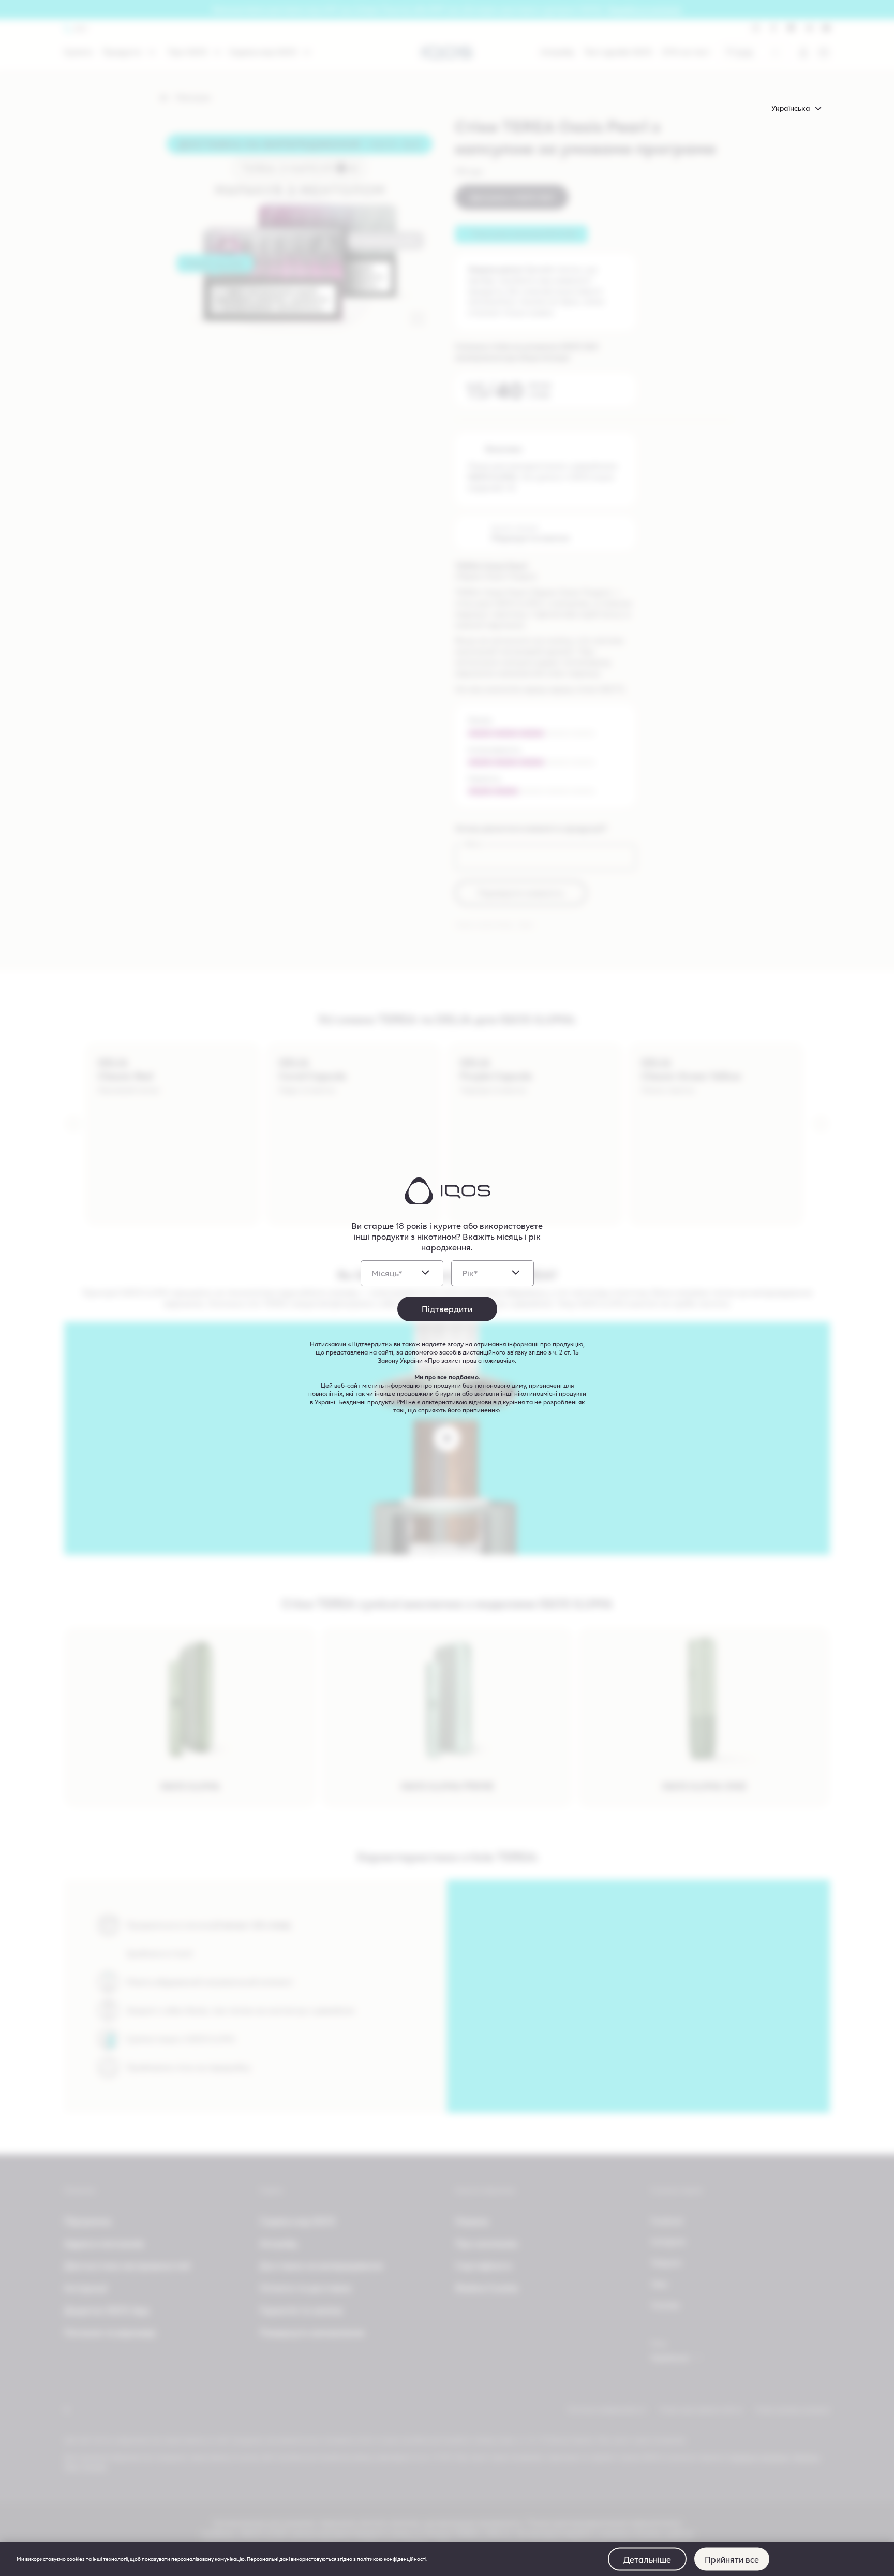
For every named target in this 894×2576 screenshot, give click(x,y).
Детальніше (647, 2559)
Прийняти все (732, 2559)
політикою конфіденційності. (392, 2559)
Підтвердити (447, 1309)
